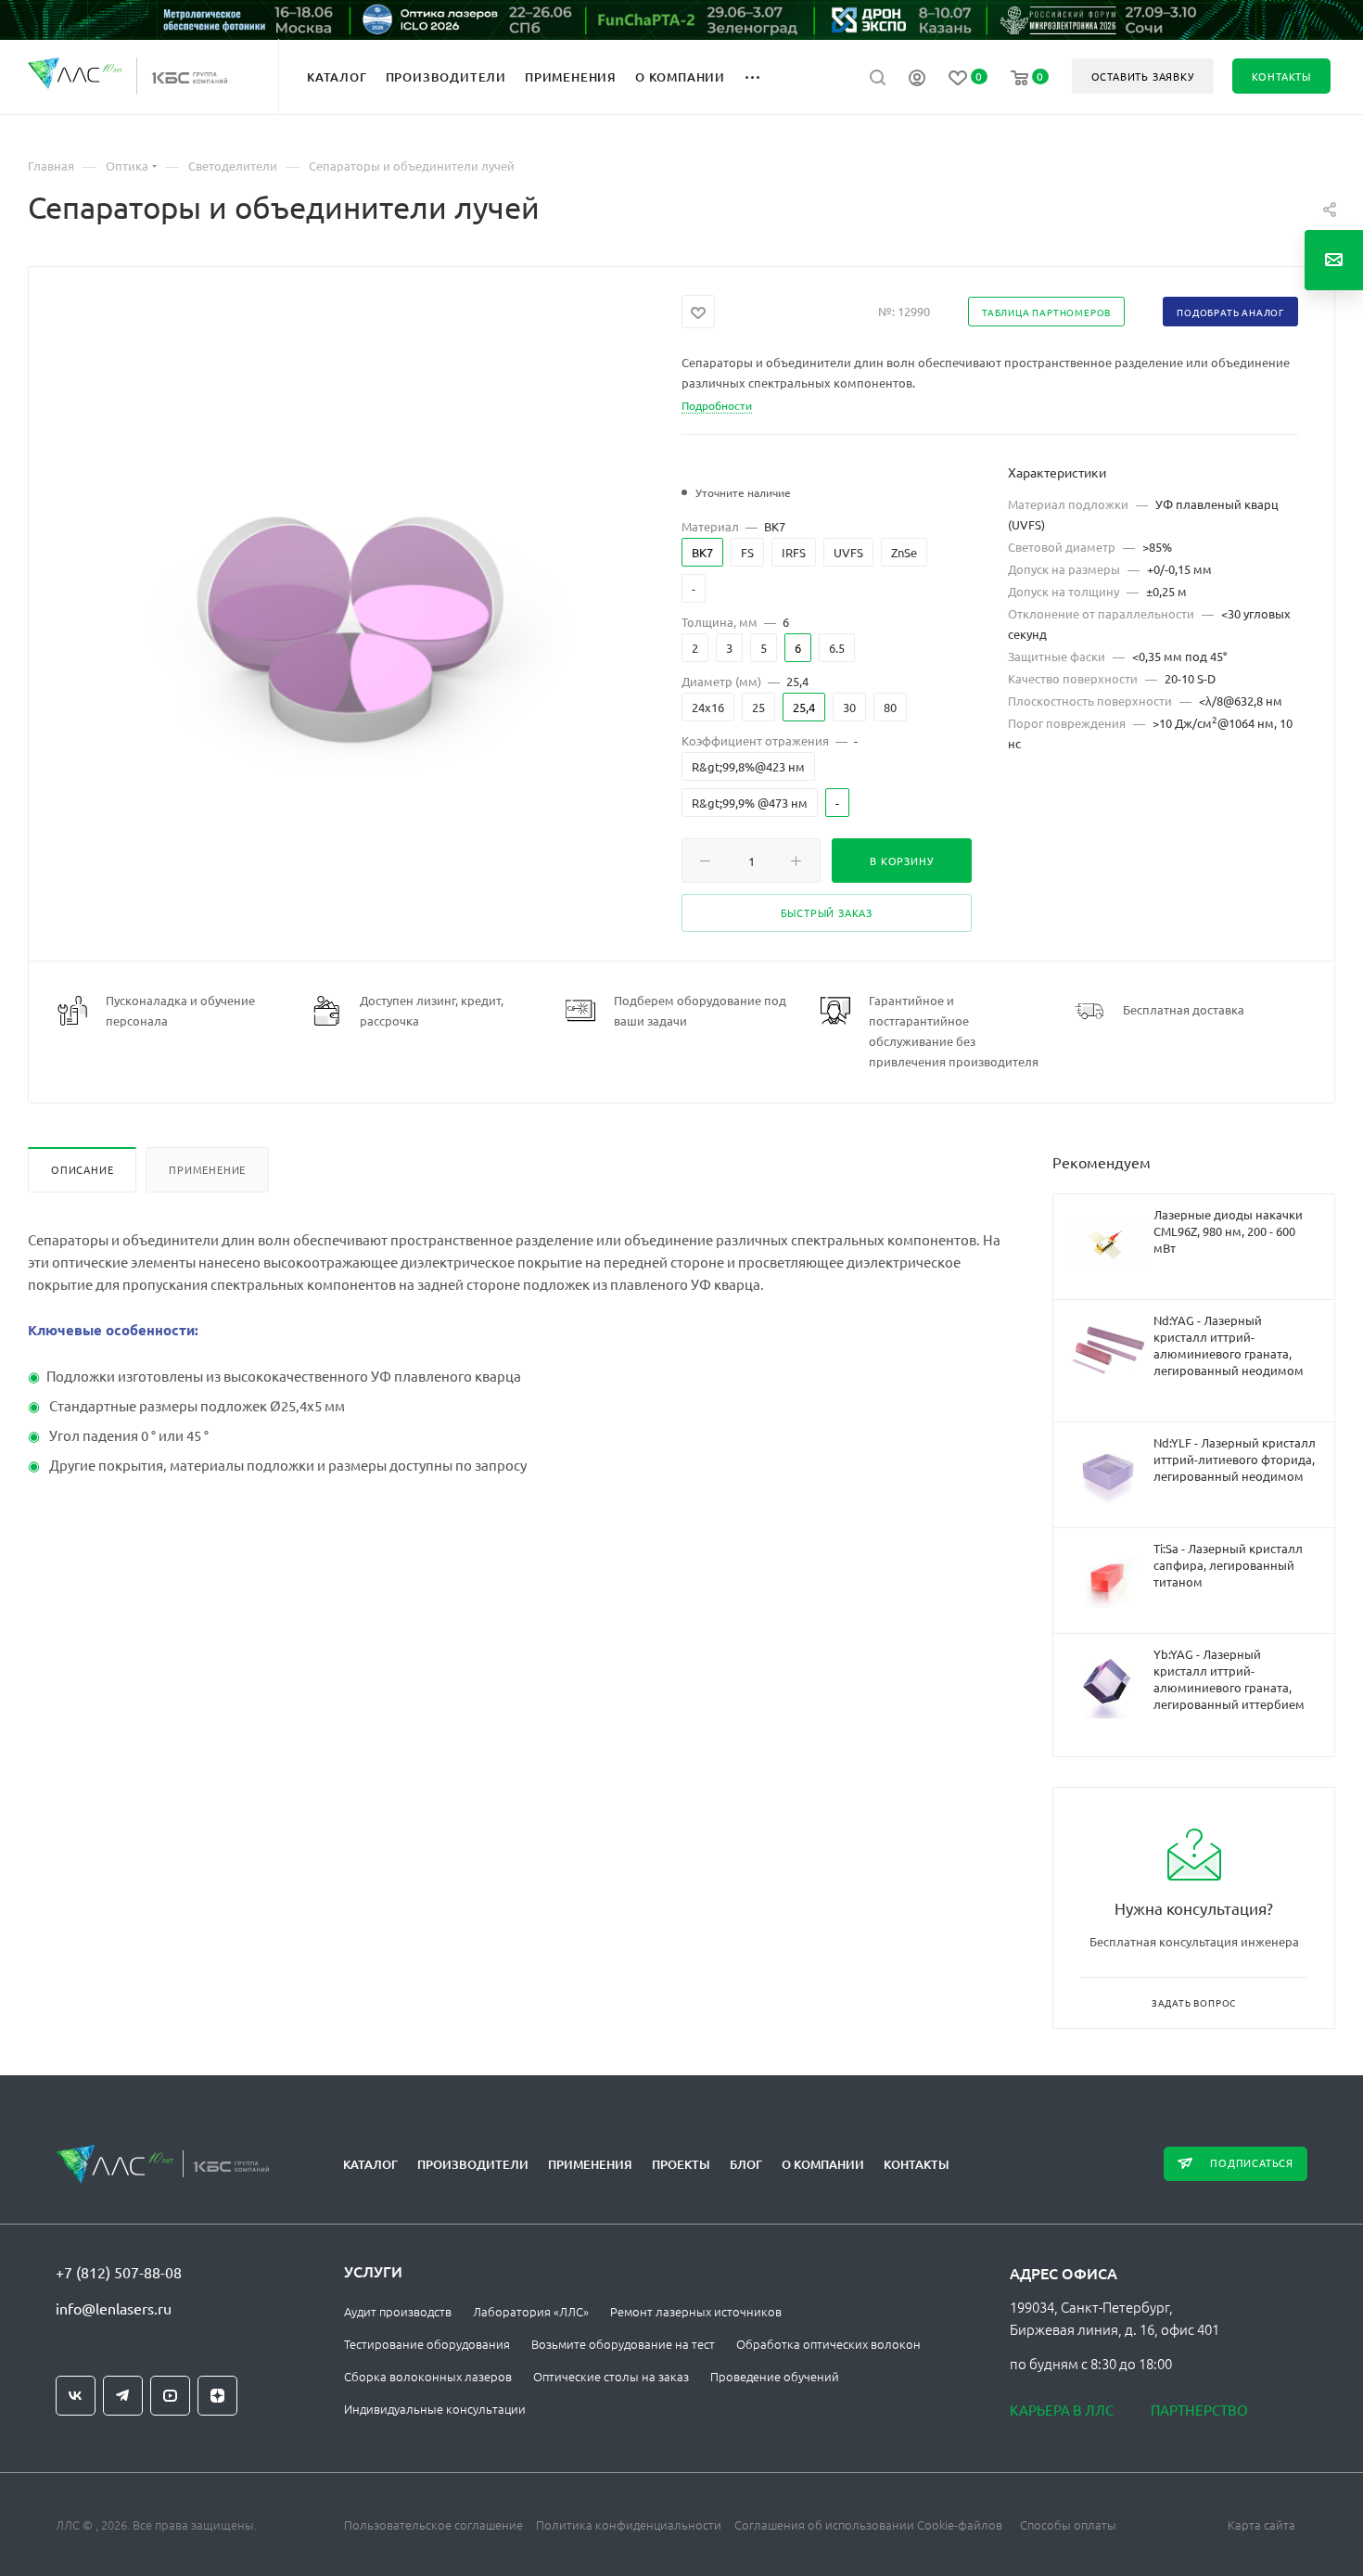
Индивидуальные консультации (435, 2409)
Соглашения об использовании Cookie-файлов (868, 2525)
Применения (590, 2164)
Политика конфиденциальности (629, 2525)
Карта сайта (1261, 2525)
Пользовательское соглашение (433, 2525)
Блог (746, 2164)
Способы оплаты (1068, 2525)
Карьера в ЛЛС (1062, 2410)
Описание (82, 1169)
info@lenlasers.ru (114, 2308)
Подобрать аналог (1230, 312)
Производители (473, 2164)
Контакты (917, 2164)
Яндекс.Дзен (217, 2396)
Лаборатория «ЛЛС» (531, 2311)
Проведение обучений (775, 2376)
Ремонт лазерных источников (696, 2311)
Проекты (681, 2164)
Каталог (370, 2164)
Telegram (123, 2396)
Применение (207, 1169)
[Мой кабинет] (917, 80)
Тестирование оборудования (427, 2344)
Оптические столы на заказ (611, 2376)
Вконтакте (76, 2396)
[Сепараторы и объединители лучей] (355, 620)
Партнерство (1199, 2410)
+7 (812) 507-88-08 (119, 2272)
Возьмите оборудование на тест (623, 2344)
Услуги (373, 2271)
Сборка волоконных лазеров (428, 2376)
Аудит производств (398, 2311)
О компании (823, 2164)
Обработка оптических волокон (828, 2344)
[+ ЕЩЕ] (763, 76)
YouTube (170, 2396)
